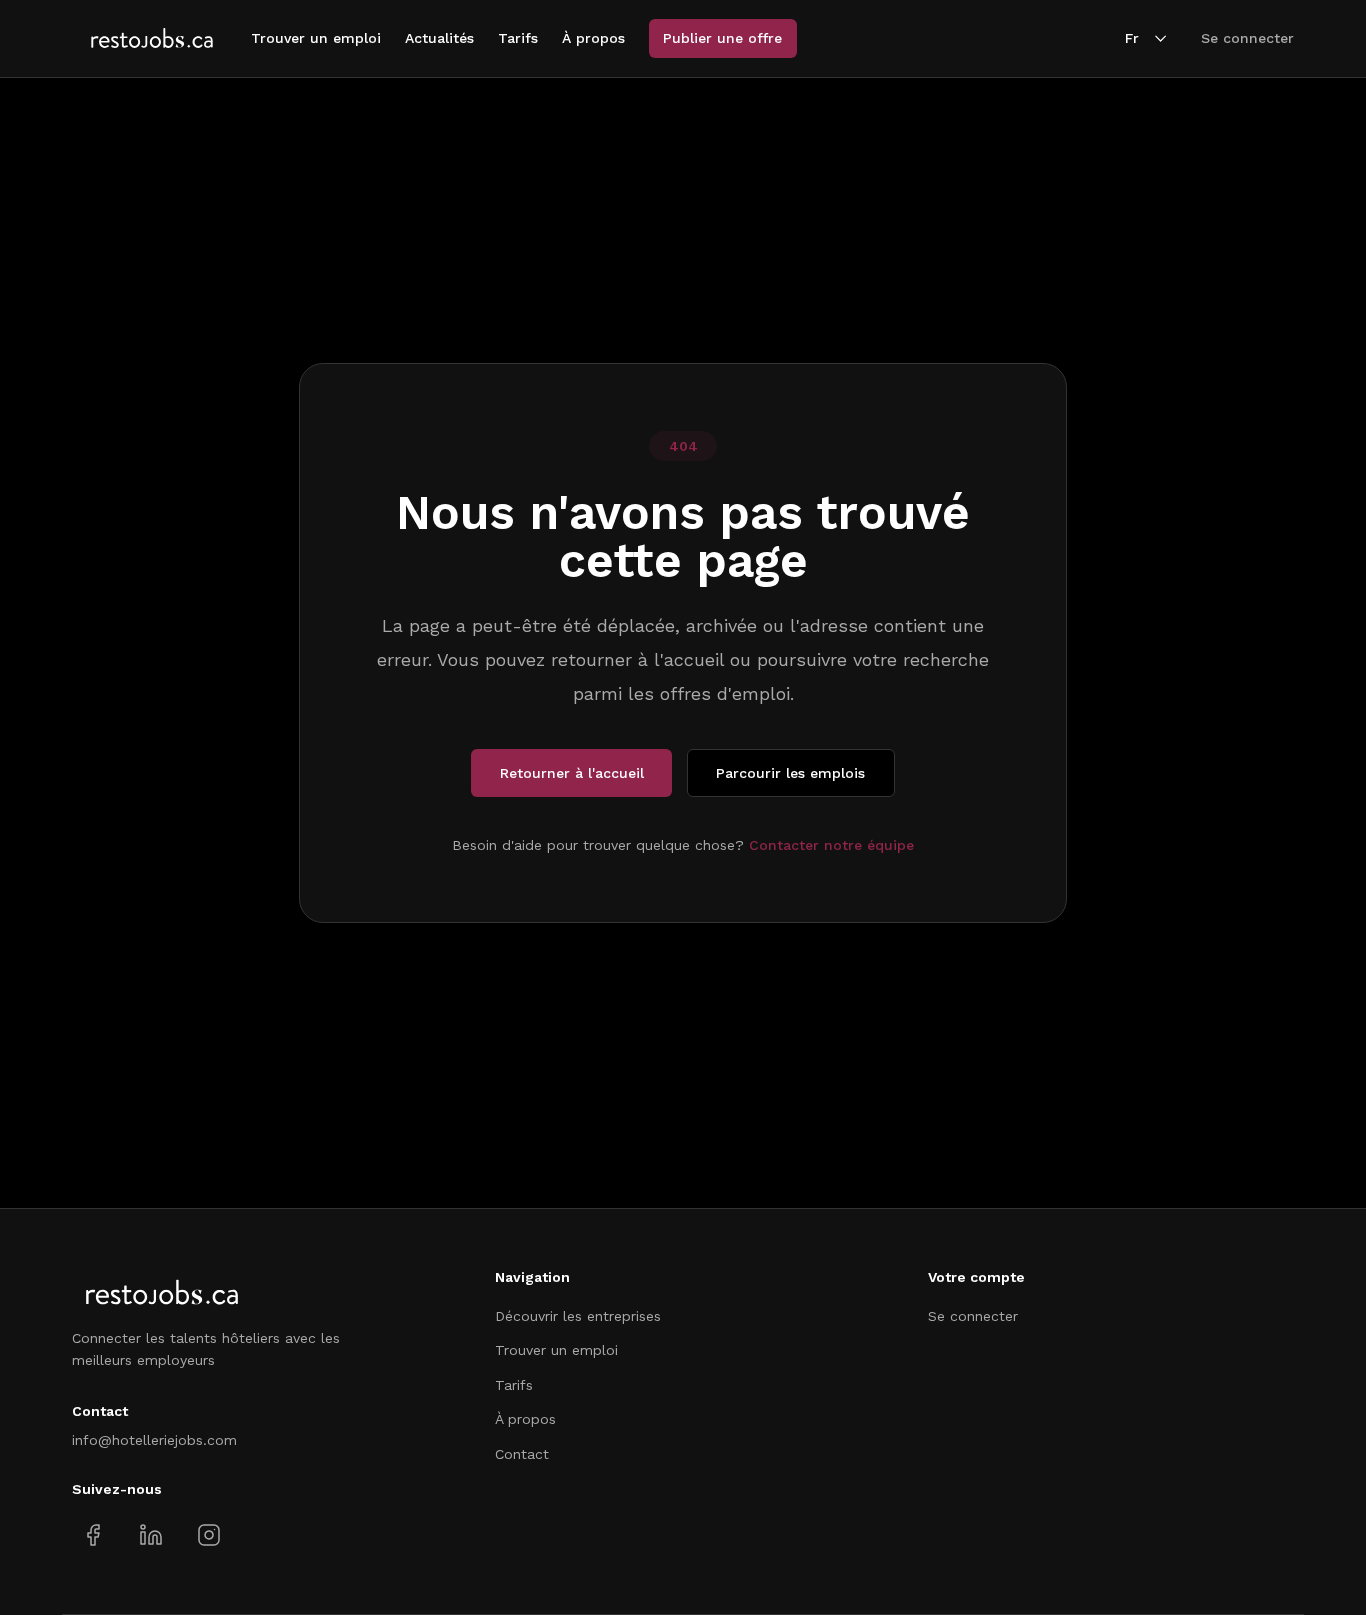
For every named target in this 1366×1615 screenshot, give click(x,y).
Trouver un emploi (316, 38)
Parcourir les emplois (790, 773)
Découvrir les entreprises (578, 1316)
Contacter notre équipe (831, 845)
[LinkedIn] (150, 1535)
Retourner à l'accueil (572, 773)
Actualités (439, 38)
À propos (593, 38)
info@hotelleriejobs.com (154, 1440)
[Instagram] (208, 1535)
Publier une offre (722, 38)
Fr (1132, 38)
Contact (522, 1454)
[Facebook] (93, 1535)
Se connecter (1247, 38)
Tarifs (518, 38)
